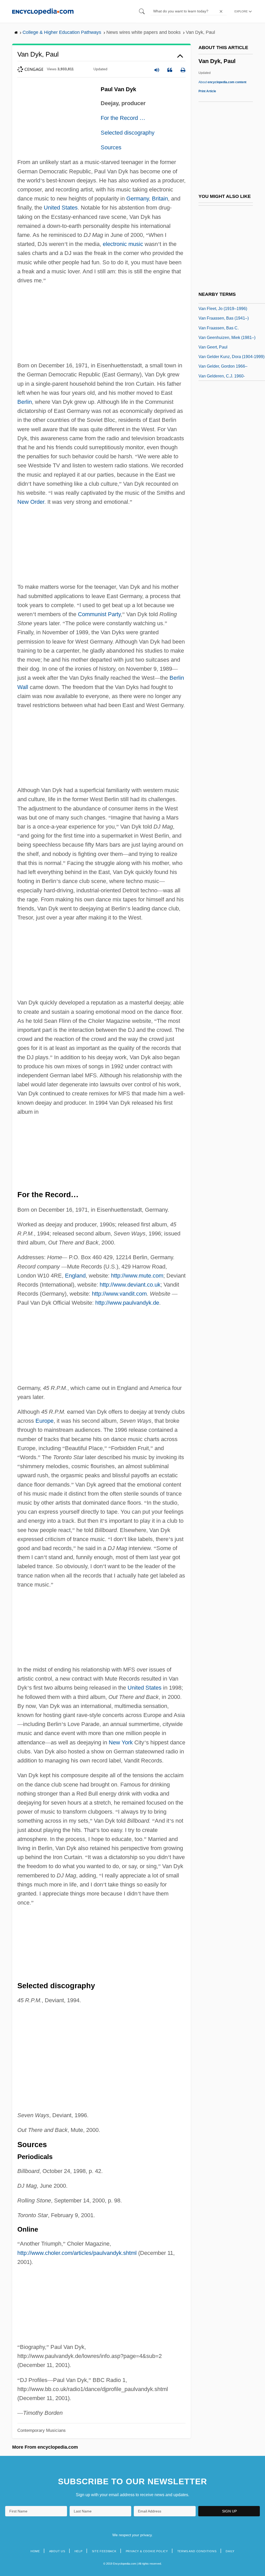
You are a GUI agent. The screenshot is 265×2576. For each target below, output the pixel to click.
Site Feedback (104, 2551)
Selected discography (128, 133)
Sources (111, 147)
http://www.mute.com (137, 1276)
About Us (57, 2551)
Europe (45, 1421)
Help (79, 2551)
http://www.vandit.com (119, 1294)
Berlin (25, 402)
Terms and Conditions (197, 2551)
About (222, 82)
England (75, 1276)
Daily (230, 2551)
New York (121, 1742)
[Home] (43, 11)
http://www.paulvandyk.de (127, 1303)
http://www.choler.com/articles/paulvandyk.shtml (77, 2253)
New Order (31, 502)
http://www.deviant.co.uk (130, 1285)
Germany (138, 199)
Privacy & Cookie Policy (147, 2551)
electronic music (123, 244)
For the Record (123, 118)
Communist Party (99, 614)
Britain (160, 199)
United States (61, 208)
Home (35, 2551)
